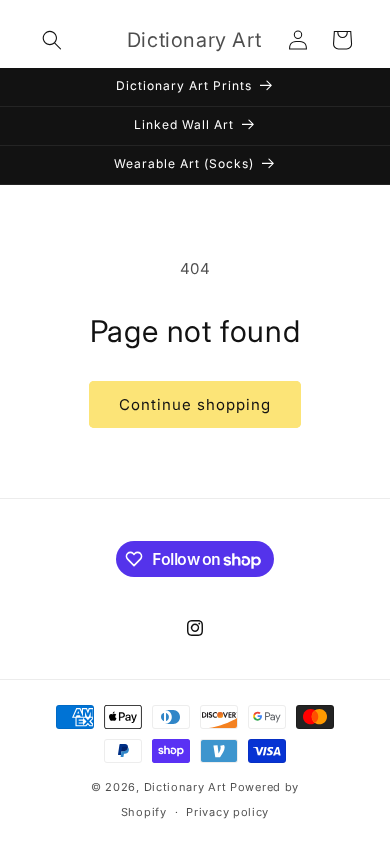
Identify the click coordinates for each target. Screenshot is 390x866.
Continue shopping (195, 404)
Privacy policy (227, 812)
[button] (52, 40)
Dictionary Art (185, 787)
